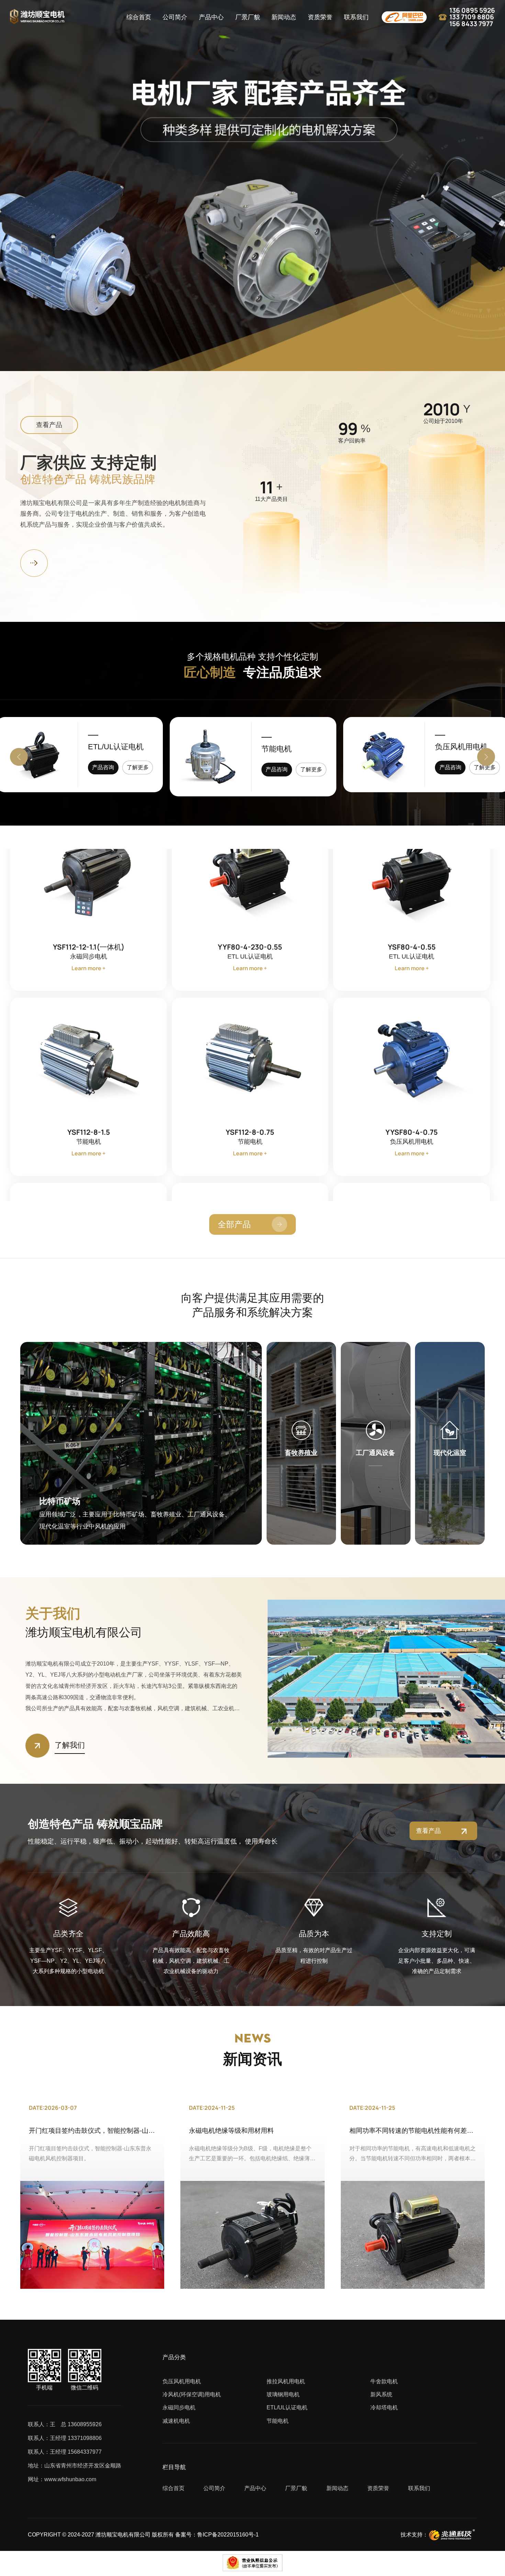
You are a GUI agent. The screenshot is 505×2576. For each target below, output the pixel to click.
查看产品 (49, 425)
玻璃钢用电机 (283, 2394)
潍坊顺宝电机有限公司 (123, 2535)
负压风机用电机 (288, 749)
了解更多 (138, 767)
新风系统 (381, 2394)
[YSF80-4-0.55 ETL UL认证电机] (412, 1056)
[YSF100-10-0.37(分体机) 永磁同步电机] (88, 870)
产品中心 (211, 17)
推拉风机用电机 (461, 747)
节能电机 (103, 747)
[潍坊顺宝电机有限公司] (37, 17)
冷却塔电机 (384, 2407)
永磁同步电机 (179, 2407)
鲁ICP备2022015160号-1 (228, 2535)
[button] (19, 757)
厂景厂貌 (248, 17)
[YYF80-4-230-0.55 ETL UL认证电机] (250, 1056)
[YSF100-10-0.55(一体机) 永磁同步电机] (412, 870)
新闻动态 (284, 17)
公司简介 (175, 17)
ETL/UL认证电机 (287, 2407)
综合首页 (139, 17)
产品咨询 (103, 767)
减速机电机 (176, 2421)
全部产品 (234, 1224)
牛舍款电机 (384, 2381)
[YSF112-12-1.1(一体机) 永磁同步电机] (88, 1056)
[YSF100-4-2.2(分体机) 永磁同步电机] (250, 870)
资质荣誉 (320, 17)
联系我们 (356, 17)
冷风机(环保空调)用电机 (192, 2394)
